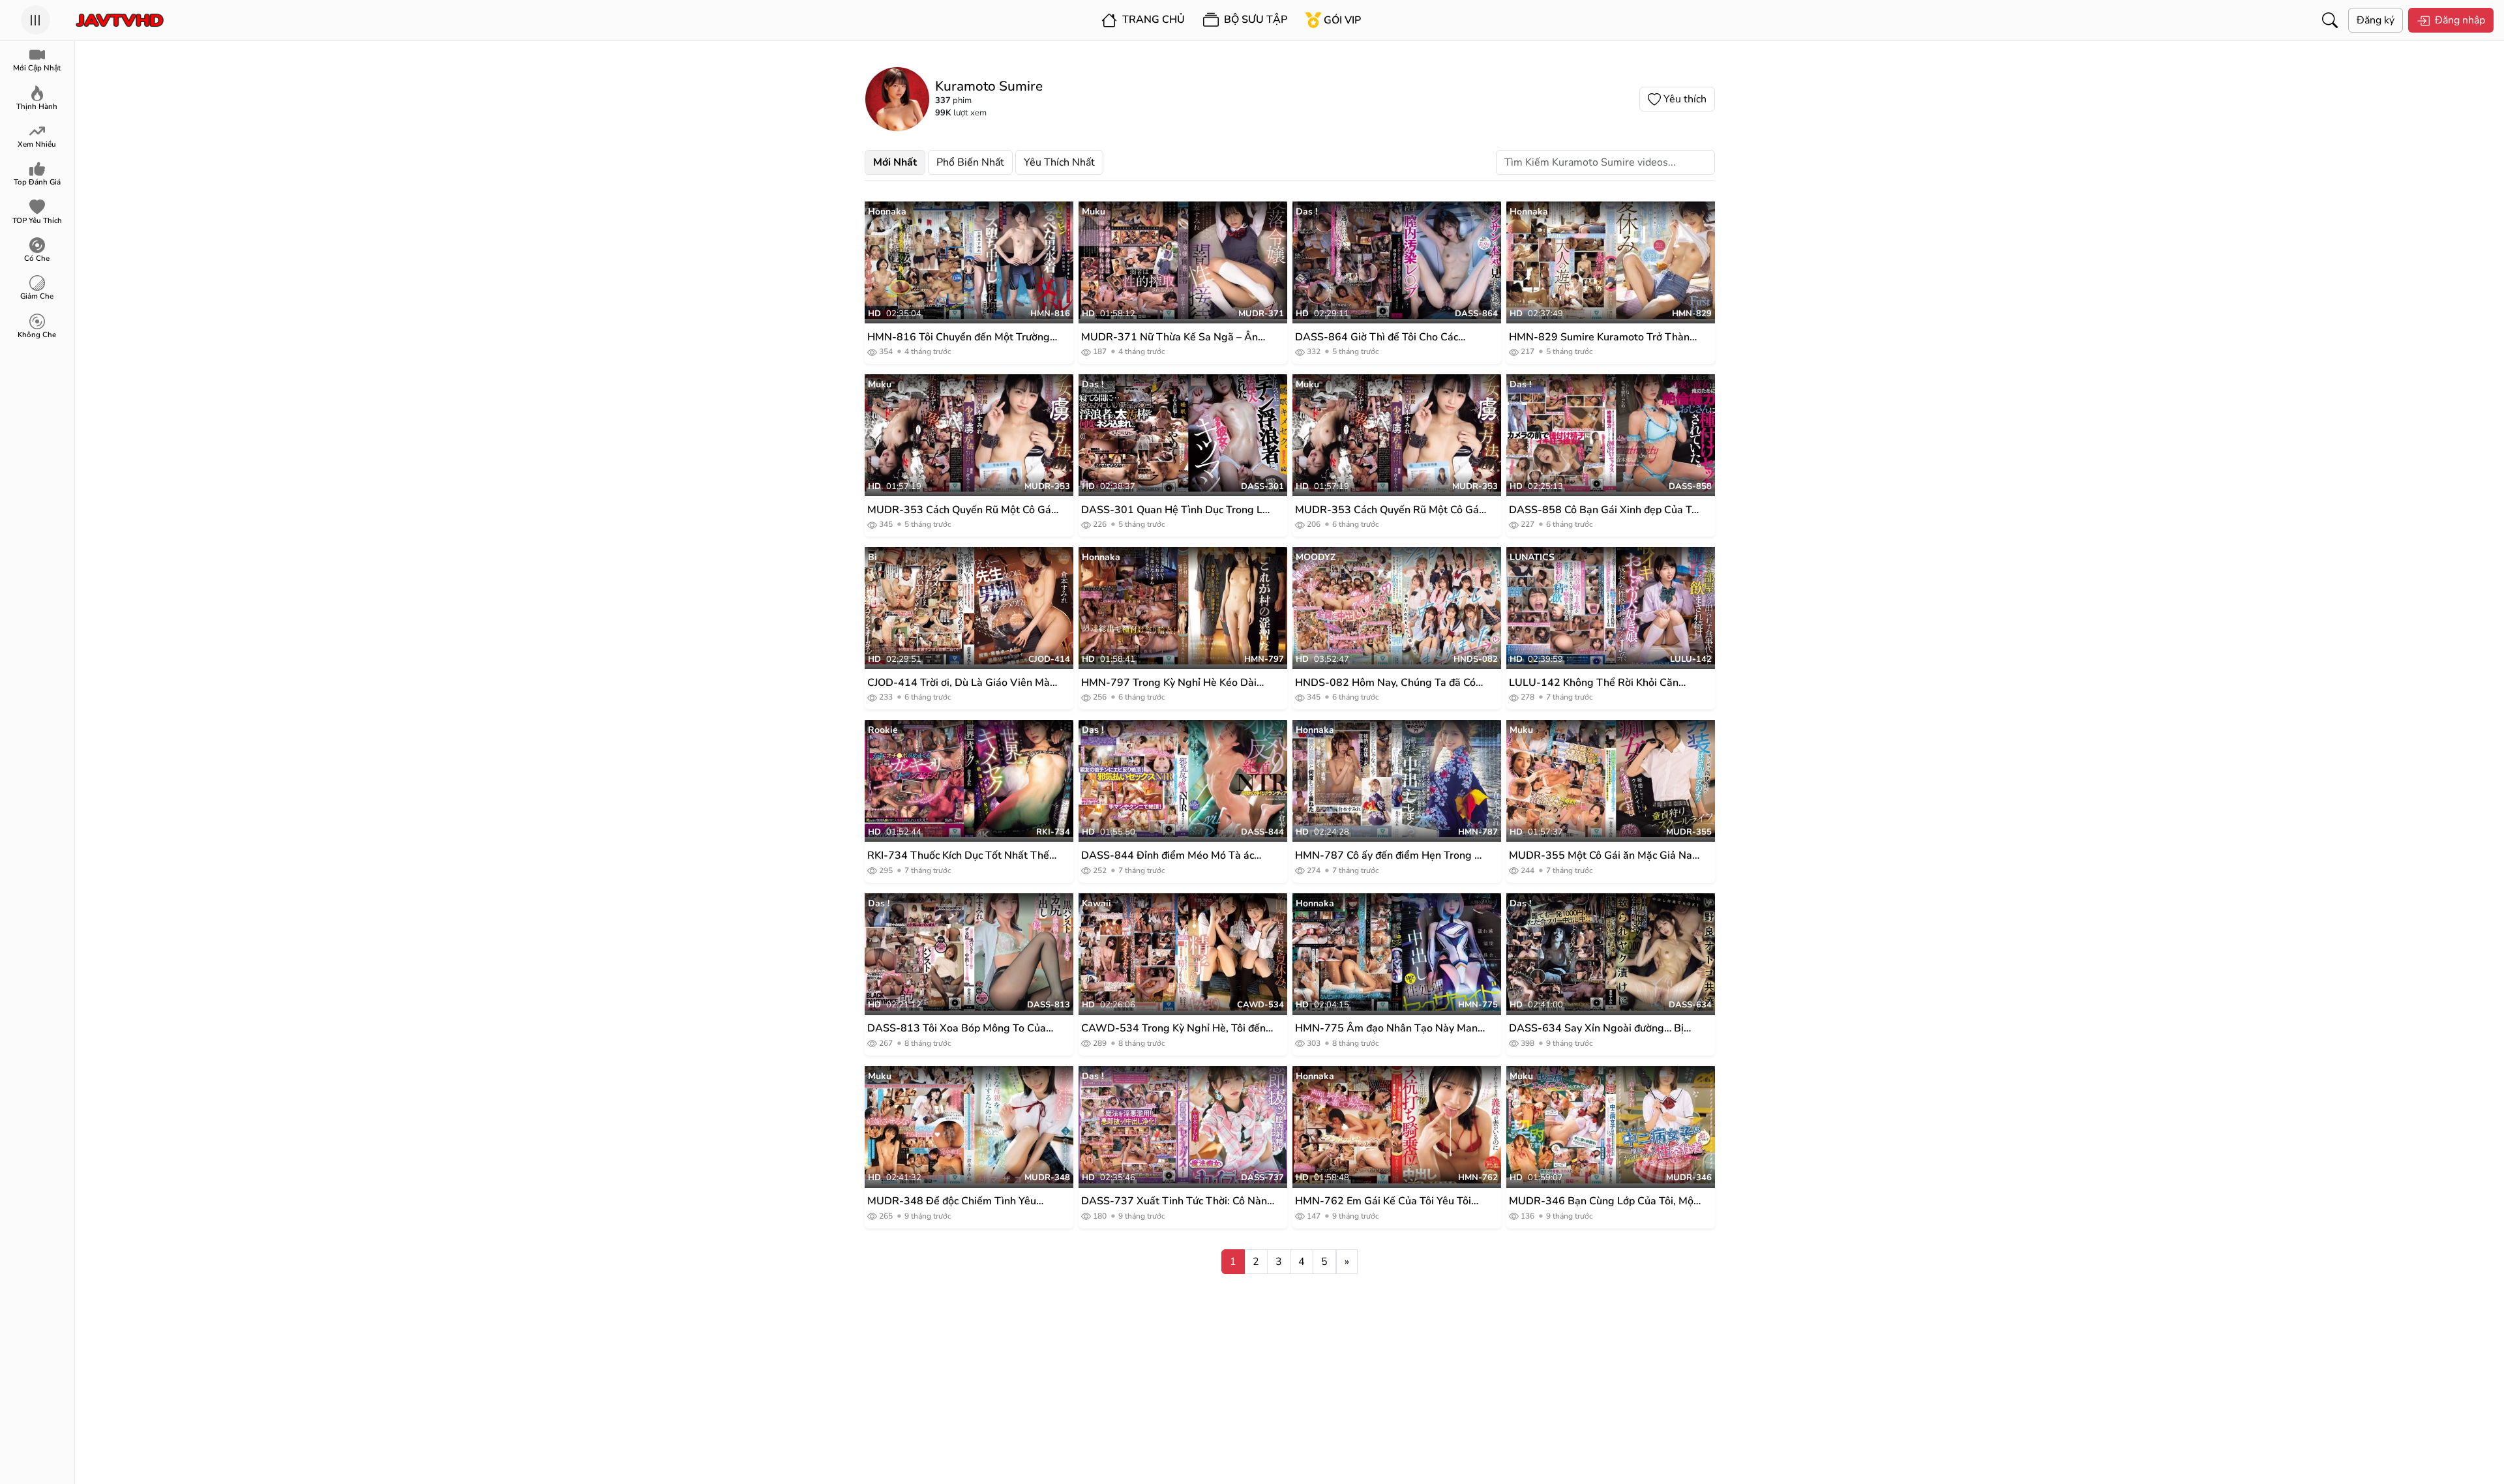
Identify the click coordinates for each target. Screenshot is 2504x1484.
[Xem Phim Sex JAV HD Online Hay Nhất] (120, 20)
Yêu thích (1685, 99)
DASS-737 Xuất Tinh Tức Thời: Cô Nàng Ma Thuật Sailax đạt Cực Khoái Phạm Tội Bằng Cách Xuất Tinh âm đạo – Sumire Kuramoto (1177, 1201)
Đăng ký (2376, 20)
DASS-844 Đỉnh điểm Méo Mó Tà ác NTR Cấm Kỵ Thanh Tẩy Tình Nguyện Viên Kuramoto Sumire (1170, 856)
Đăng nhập (2460, 20)
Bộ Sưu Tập (1254, 20)
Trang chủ (1152, 20)
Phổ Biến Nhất (970, 162)
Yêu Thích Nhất (1059, 162)
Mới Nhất (895, 162)
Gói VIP (1342, 20)
